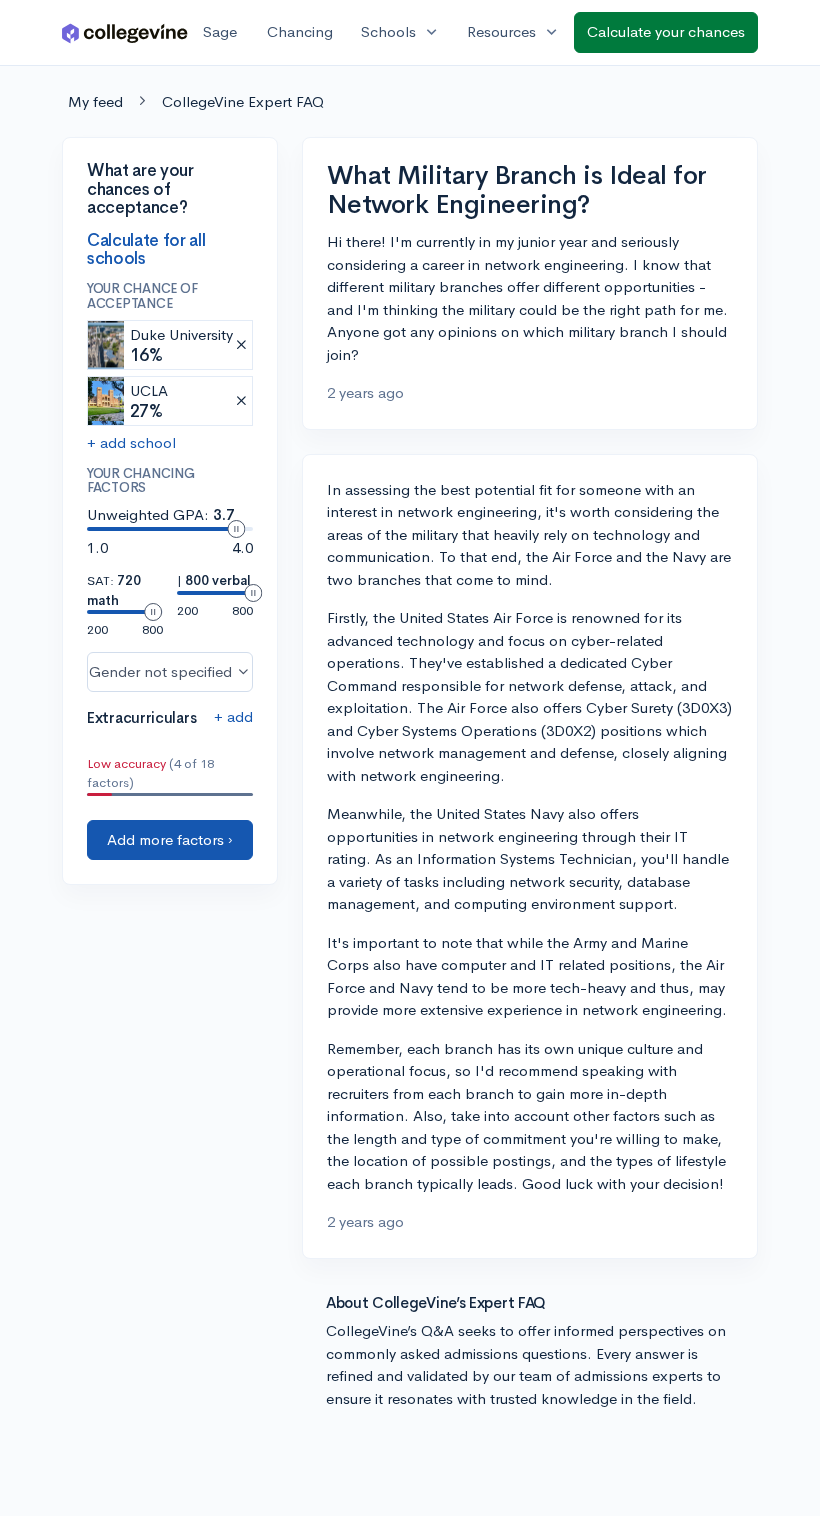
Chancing (300, 31)
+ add (233, 716)
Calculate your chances (666, 31)
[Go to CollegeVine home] (125, 32)
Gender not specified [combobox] (160, 671)
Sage (220, 31)
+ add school (131, 442)
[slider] (236, 529)
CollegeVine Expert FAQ (243, 101)
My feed (95, 101)
